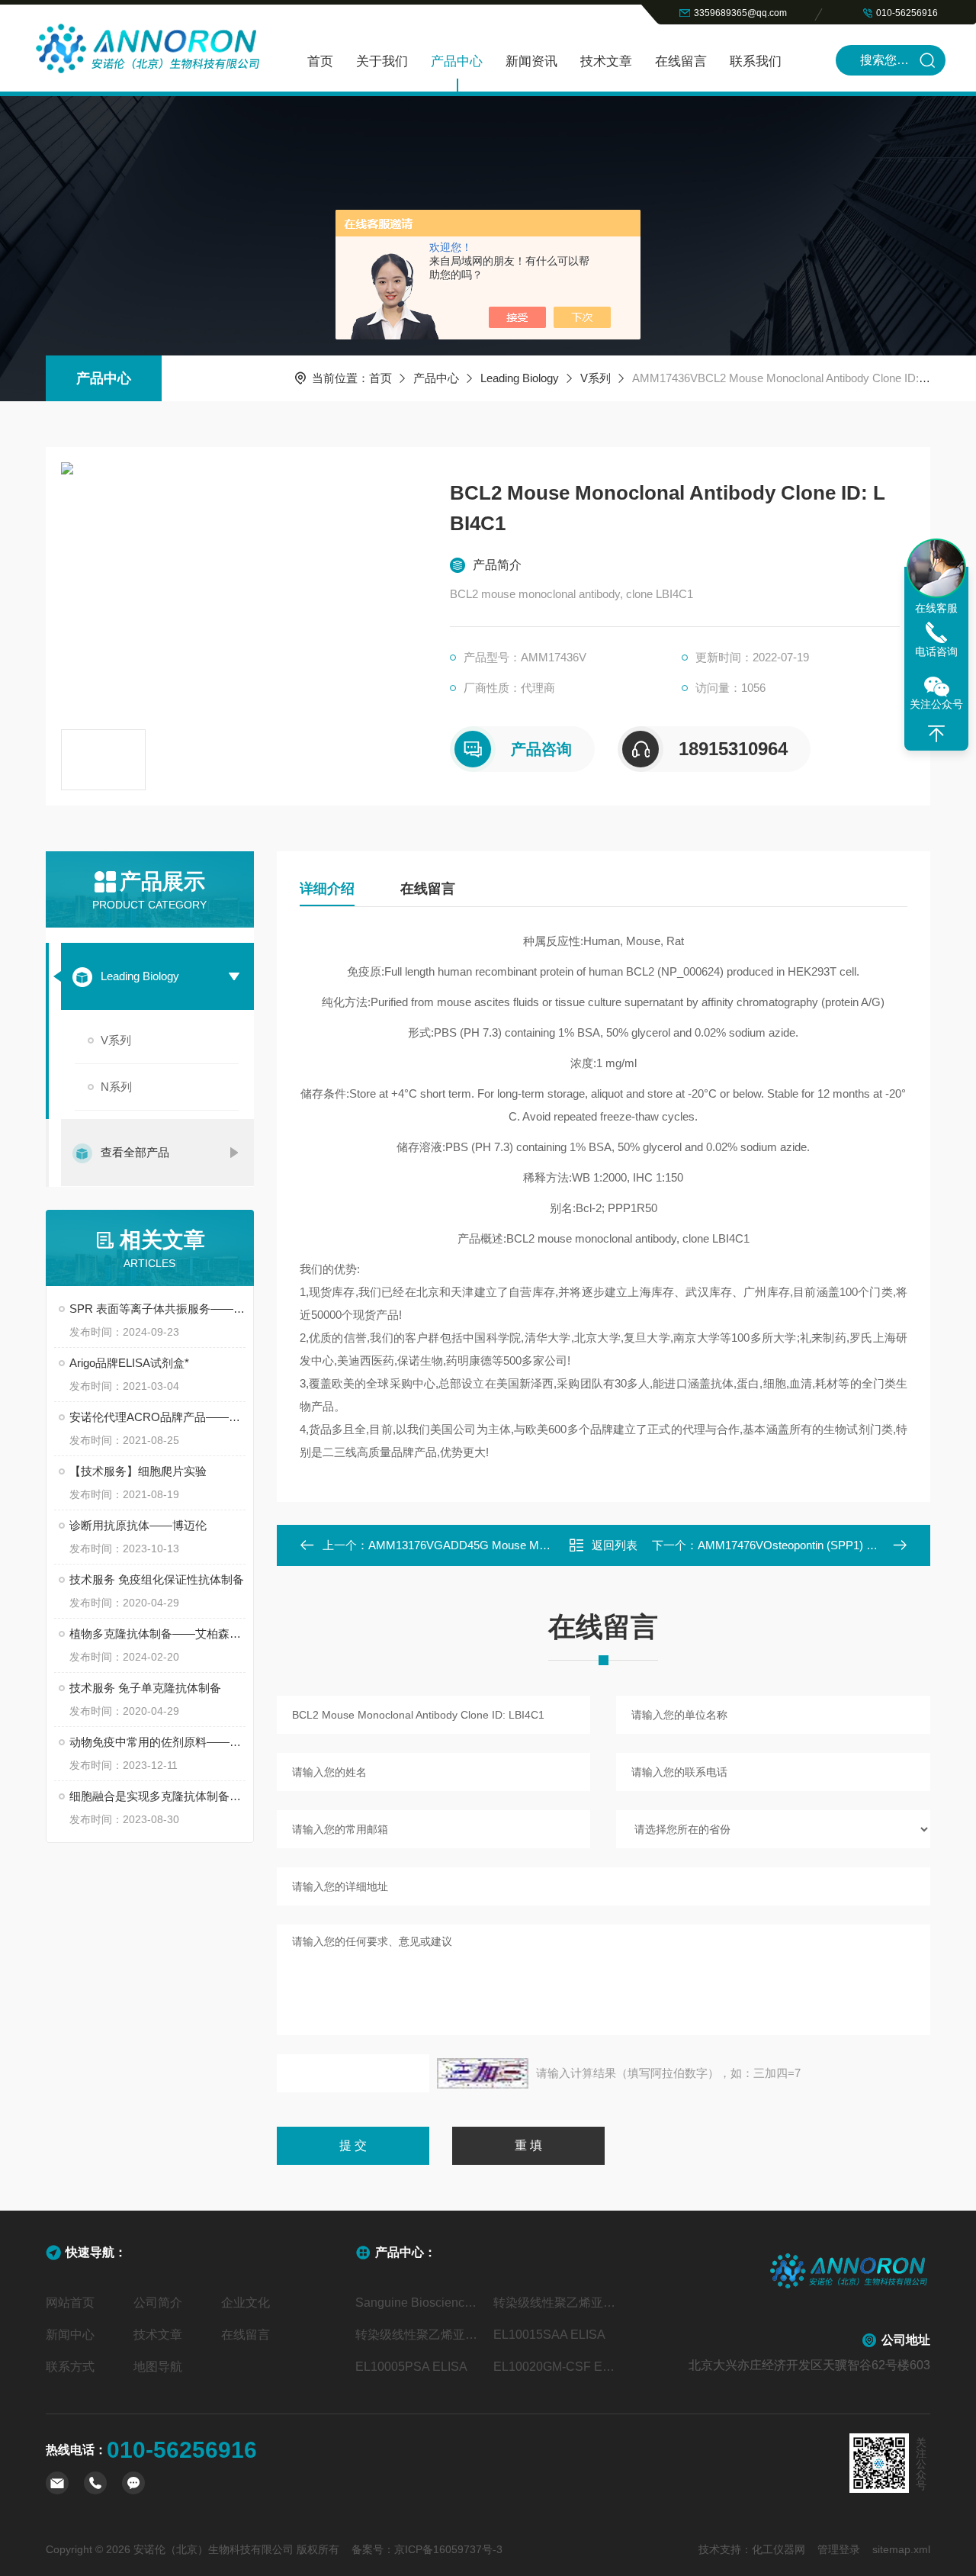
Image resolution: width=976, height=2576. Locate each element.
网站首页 (70, 2303)
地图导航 (158, 2367)
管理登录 (839, 2549)
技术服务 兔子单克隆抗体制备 (145, 1688)
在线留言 (681, 61)
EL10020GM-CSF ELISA (557, 2367)
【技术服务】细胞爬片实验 (138, 1471)
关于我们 (382, 61)
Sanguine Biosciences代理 (419, 2303)
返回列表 (615, 1545)
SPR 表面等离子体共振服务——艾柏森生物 (157, 1309)
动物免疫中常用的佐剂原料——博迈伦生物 (157, 1742)
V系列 (596, 378)
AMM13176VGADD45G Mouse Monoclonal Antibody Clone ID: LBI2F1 (544, 1545)
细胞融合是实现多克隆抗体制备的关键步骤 (157, 1796)
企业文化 (246, 2303)
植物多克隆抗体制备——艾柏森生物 (157, 1634)
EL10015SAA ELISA (549, 2335)
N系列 (116, 1087)
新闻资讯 (531, 61)
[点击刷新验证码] (483, 2073)
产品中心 (457, 61)
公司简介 (158, 2303)
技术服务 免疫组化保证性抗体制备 (157, 1579)
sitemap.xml (901, 2549)
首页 (320, 61)
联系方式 (70, 2367)
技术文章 (606, 61)
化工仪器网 (779, 2549)
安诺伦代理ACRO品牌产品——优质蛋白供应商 (157, 1417)
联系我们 (756, 61)
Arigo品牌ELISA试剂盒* (129, 1363)
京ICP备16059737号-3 (448, 2549)
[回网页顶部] (936, 734)
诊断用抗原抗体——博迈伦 (138, 1525)
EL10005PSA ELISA (411, 2367)
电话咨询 (936, 651)
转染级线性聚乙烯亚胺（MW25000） (419, 2335)
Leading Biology (520, 378)
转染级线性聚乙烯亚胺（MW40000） (557, 2303)
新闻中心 (70, 2335)
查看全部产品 (135, 1152)
